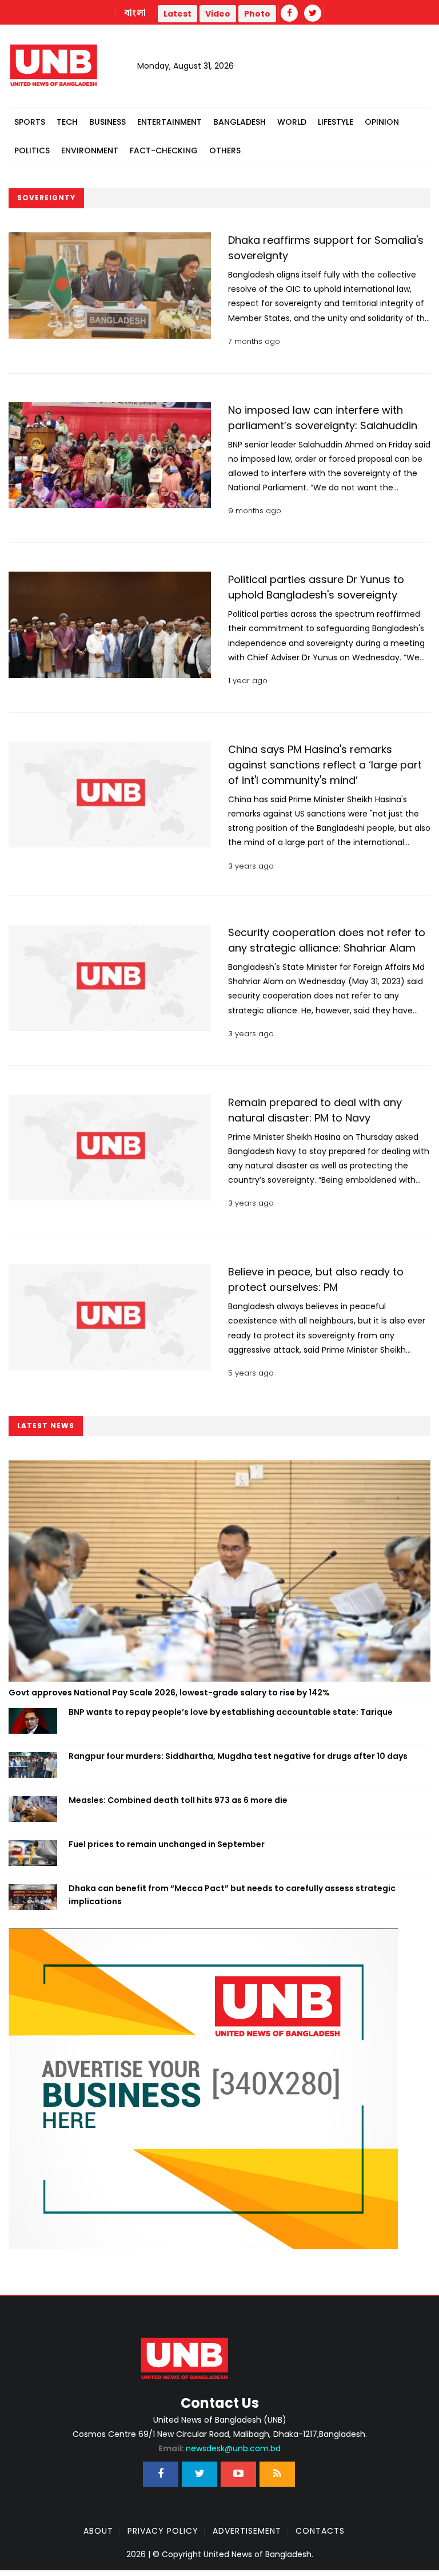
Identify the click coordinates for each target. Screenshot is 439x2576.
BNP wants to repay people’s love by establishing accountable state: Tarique (231, 1712)
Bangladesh (240, 122)
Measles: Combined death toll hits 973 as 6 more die (178, 1800)
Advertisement (247, 2531)
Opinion (382, 122)
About (98, 2531)
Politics (32, 150)
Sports (30, 122)
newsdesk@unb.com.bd (219, 2448)
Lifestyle (336, 122)
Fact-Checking (164, 150)
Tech (67, 122)
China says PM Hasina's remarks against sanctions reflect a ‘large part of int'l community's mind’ (325, 765)
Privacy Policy (163, 2531)
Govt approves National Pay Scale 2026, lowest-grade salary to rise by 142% (169, 1693)
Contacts (320, 2531)
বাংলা (135, 13)
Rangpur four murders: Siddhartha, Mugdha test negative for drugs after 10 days (238, 1756)
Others (225, 150)
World (292, 122)
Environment (90, 150)
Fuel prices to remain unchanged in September (167, 1844)
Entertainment (169, 122)
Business (107, 122)
